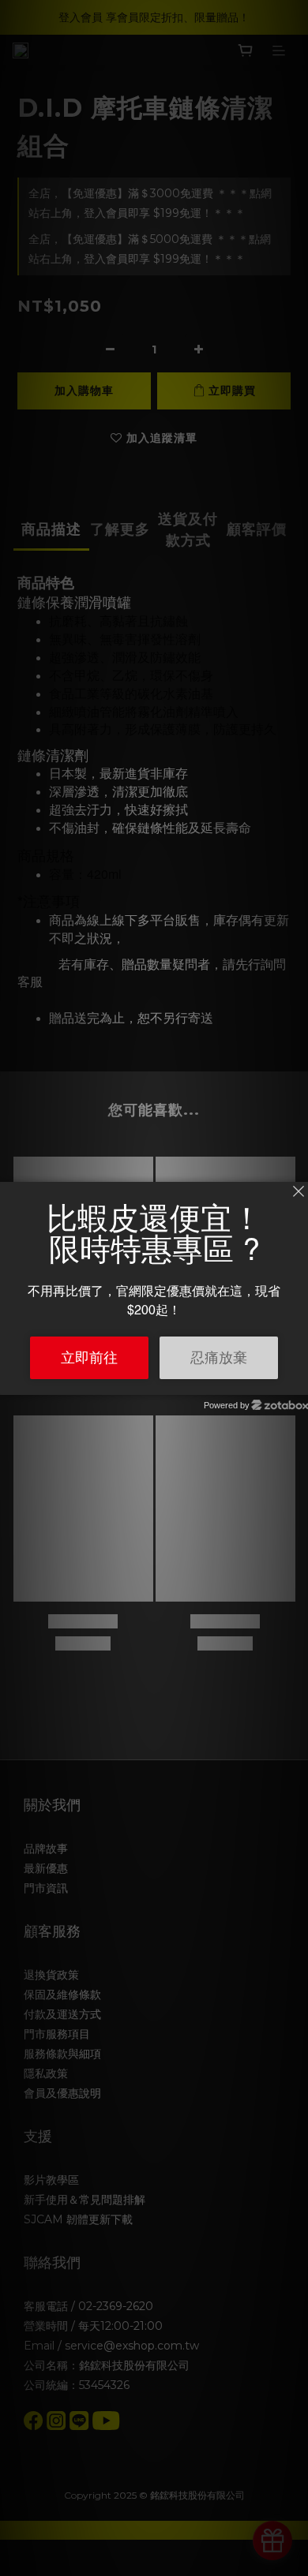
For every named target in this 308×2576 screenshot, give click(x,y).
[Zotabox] (298, 1381)
